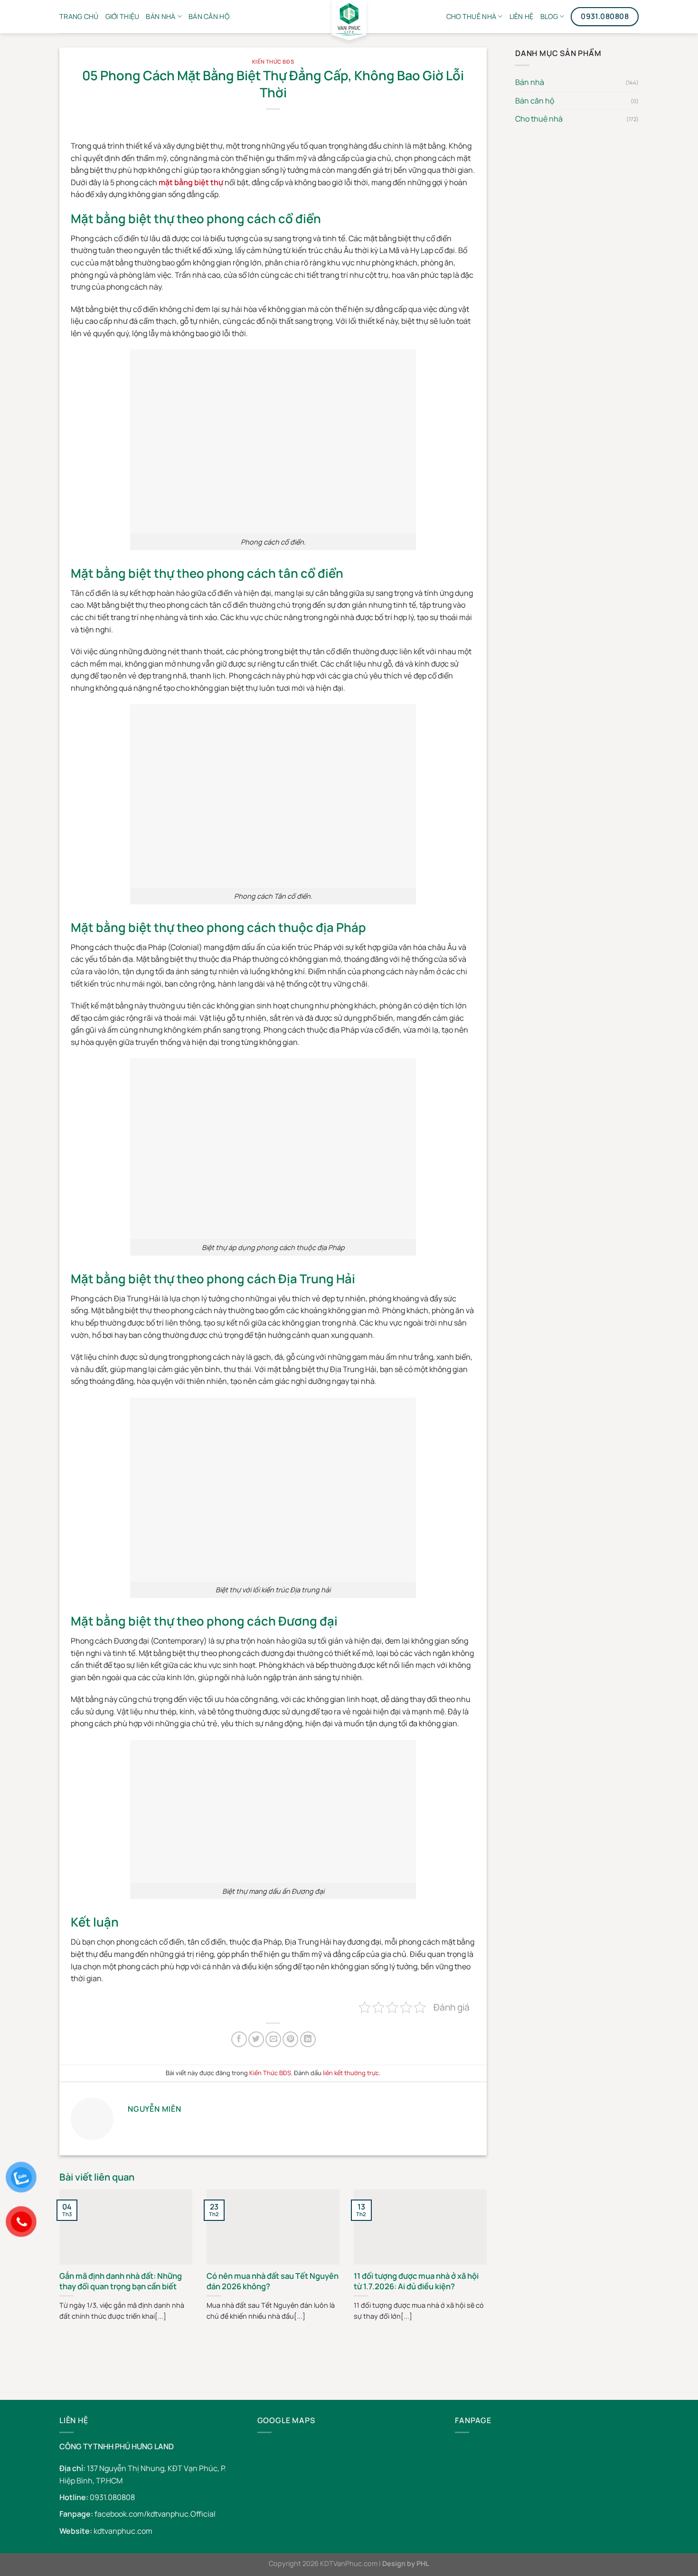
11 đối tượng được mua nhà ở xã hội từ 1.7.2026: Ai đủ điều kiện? (416, 2281)
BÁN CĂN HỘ (209, 16)
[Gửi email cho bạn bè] (273, 2039)
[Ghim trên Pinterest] (290, 2039)
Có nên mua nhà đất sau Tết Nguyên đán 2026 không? (273, 2281)
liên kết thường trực (351, 2073)
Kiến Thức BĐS (273, 61)
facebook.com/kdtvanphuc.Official (155, 2514)
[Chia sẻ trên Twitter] (256, 2039)
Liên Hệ (522, 16)
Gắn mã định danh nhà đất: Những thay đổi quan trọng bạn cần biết (121, 2281)
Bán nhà (160, 16)
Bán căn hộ (535, 101)
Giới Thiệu (123, 16)
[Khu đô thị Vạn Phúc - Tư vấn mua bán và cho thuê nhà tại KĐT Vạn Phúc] (349, 24)
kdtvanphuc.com (123, 2531)
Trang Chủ (79, 16)
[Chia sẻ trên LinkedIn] (308, 2039)
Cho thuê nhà (471, 16)
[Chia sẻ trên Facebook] (239, 2039)
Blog (549, 16)
